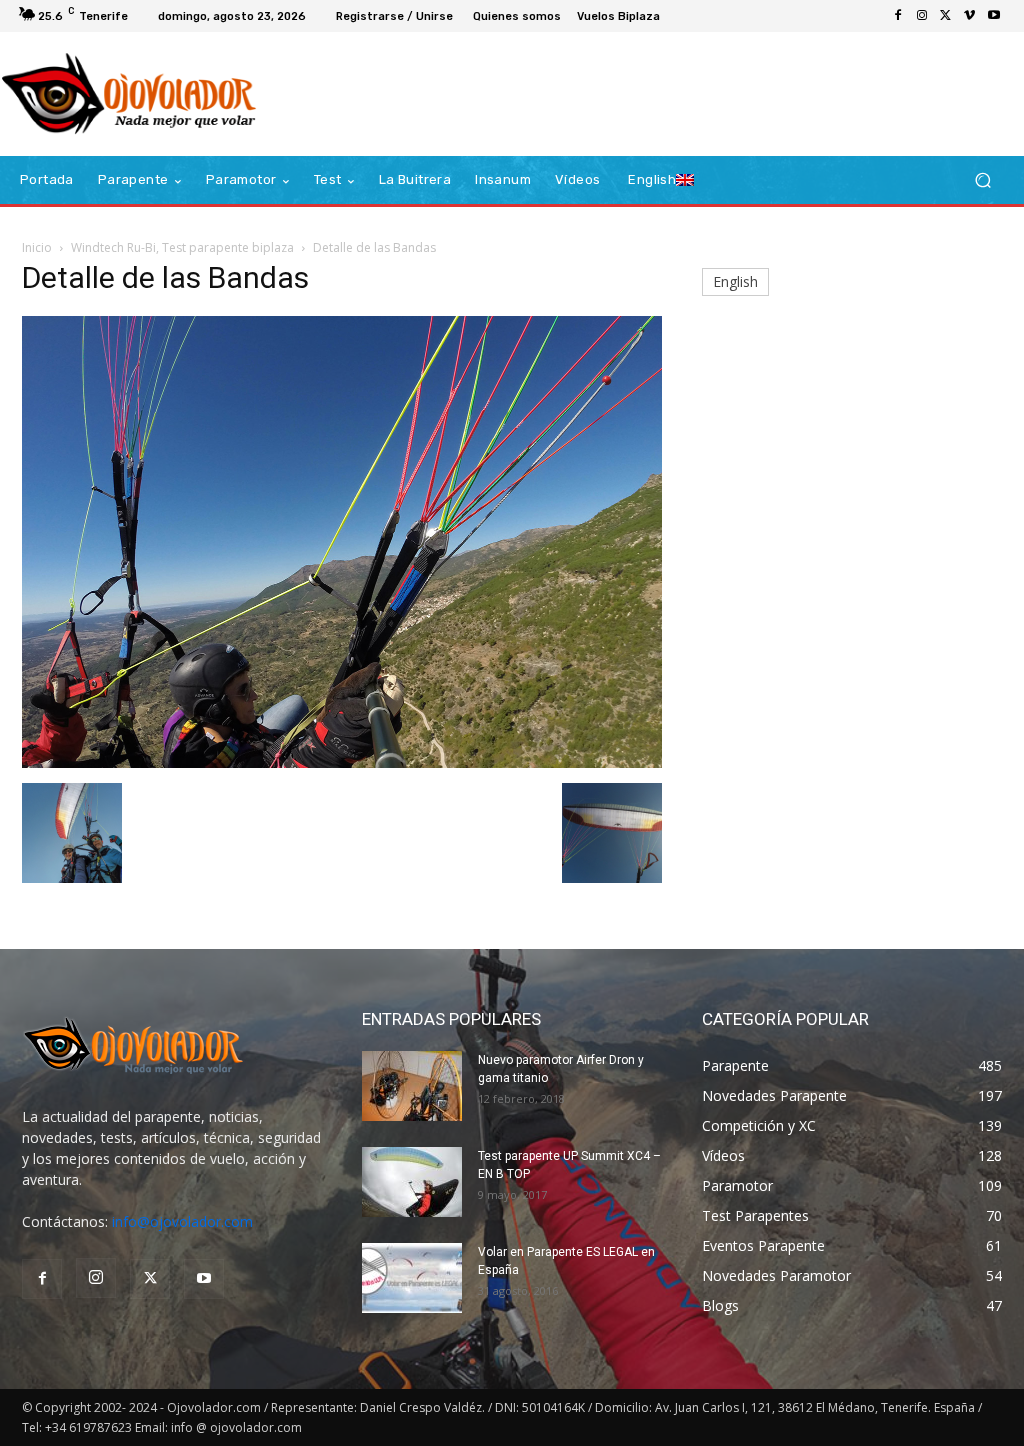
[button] (982, 180)
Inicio (37, 247)
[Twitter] (946, 16)
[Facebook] (898, 16)
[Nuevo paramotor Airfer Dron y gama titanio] (412, 1086)
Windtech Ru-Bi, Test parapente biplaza (182, 247)
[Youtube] (994, 16)
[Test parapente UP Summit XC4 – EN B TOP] (412, 1182)
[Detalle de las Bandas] (342, 762)
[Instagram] (922, 16)
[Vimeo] (970, 16)
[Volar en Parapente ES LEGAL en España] (412, 1278)
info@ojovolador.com (182, 1221)
